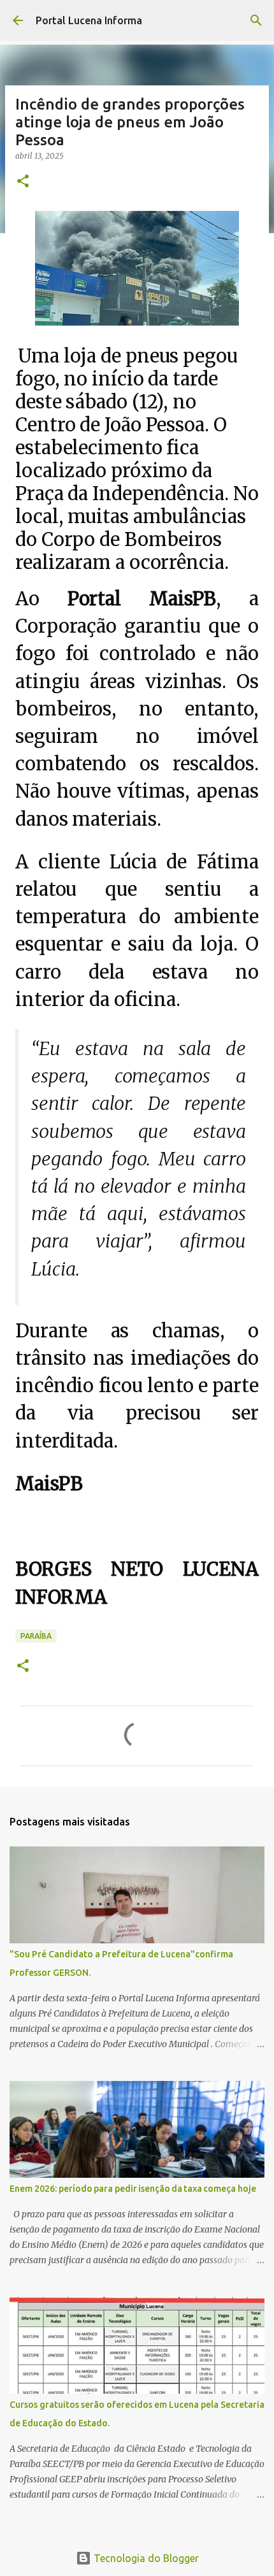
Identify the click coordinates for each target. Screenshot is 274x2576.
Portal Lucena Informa (89, 20)
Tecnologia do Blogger (145, 2558)
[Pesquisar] (256, 20)
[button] (23, 182)
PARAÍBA (36, 1636)
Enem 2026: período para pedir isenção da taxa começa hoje (133, 2189)
